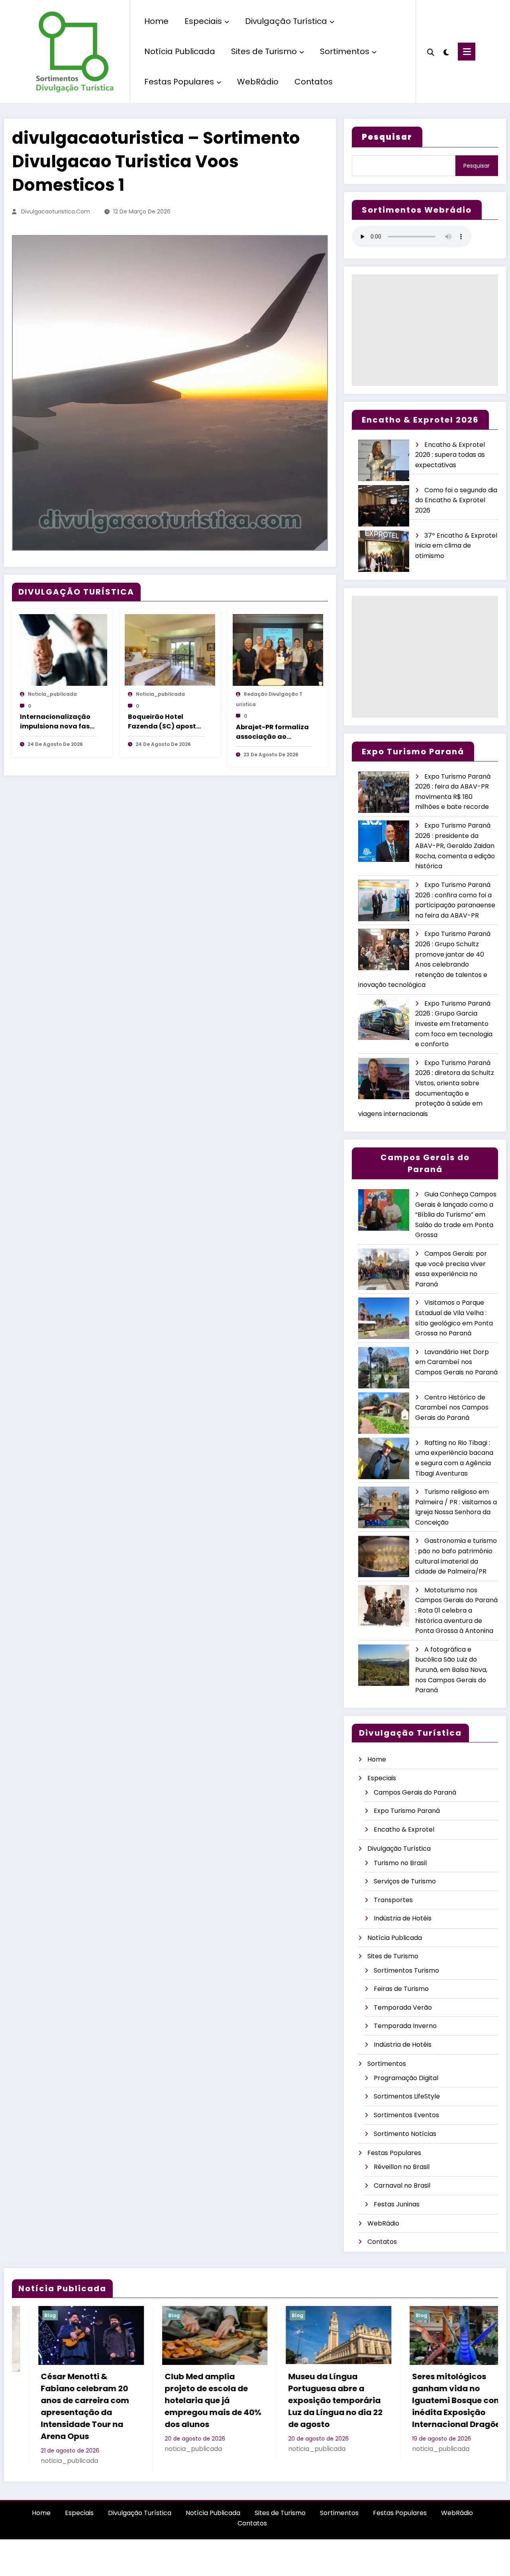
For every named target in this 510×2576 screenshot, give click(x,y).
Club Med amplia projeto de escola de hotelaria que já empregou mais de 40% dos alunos (63, 2400)
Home (156, 21)
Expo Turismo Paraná (407, 1811)
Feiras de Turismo (401, 1989)
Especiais (203, 21)
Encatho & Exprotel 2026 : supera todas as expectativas (450, 455)
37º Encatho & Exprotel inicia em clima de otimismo (456, 546)
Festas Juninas (397, 2204)
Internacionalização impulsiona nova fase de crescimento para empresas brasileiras (57, 722)
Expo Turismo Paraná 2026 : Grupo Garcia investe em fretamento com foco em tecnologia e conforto (454, 1024)
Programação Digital (406, 2078)
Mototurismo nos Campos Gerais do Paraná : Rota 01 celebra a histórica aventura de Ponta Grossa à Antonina (456, 1610)
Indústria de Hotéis (403, 1918)
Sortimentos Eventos (406, 2115)
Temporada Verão (403, 2007)
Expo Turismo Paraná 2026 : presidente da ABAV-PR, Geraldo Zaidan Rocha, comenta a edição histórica (455, 846)
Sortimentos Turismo (406, 1970)
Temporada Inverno (405, 2026)
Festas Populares (179, 82)
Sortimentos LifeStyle (407, 2096)
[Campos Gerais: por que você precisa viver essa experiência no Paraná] (384, 1269)
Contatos (314, 82)
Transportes (393, 1900)
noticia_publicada (52, 694)
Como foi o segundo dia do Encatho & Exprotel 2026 (456, 500)
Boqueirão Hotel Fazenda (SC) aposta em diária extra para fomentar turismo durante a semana (164, 722)
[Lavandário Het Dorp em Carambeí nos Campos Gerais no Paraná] (384, 1368)
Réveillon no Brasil (402, 2167)
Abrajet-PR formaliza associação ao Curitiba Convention (272, 732)
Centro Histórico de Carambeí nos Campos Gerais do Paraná (452, 1407)
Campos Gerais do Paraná (415, 1792)
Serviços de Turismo (405, 1881)
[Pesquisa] (431, 51)
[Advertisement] (425, 330)
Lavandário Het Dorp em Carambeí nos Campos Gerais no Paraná (456, 1362)
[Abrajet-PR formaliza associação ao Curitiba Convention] (278, 650)
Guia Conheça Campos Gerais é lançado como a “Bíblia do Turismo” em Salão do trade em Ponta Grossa (456, 1215)
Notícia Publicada (180, 51)
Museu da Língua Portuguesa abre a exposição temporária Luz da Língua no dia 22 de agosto (185, 2400)
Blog (24, 2315)
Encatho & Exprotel (404, 1829)
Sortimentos (345, 51)
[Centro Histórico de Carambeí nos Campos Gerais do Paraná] (384, 1413)
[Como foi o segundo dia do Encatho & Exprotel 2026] (384, 506)
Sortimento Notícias (405, 2134)
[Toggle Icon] (467, 52)
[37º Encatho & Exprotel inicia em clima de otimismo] (384, 551)
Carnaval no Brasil (402, 2185)
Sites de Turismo (264, 51)
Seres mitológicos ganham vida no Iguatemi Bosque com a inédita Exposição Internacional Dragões (311, 2400)
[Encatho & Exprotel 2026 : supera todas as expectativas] (384, 461)
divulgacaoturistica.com (56, 211)
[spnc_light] (446, 51)
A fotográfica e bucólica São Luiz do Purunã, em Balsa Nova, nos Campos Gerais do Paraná (451, 1670)
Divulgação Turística (286, 21)
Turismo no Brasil (400, 1863)
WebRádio (258, 82)
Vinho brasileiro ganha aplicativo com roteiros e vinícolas (435, 2388)
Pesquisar (477, 166)
